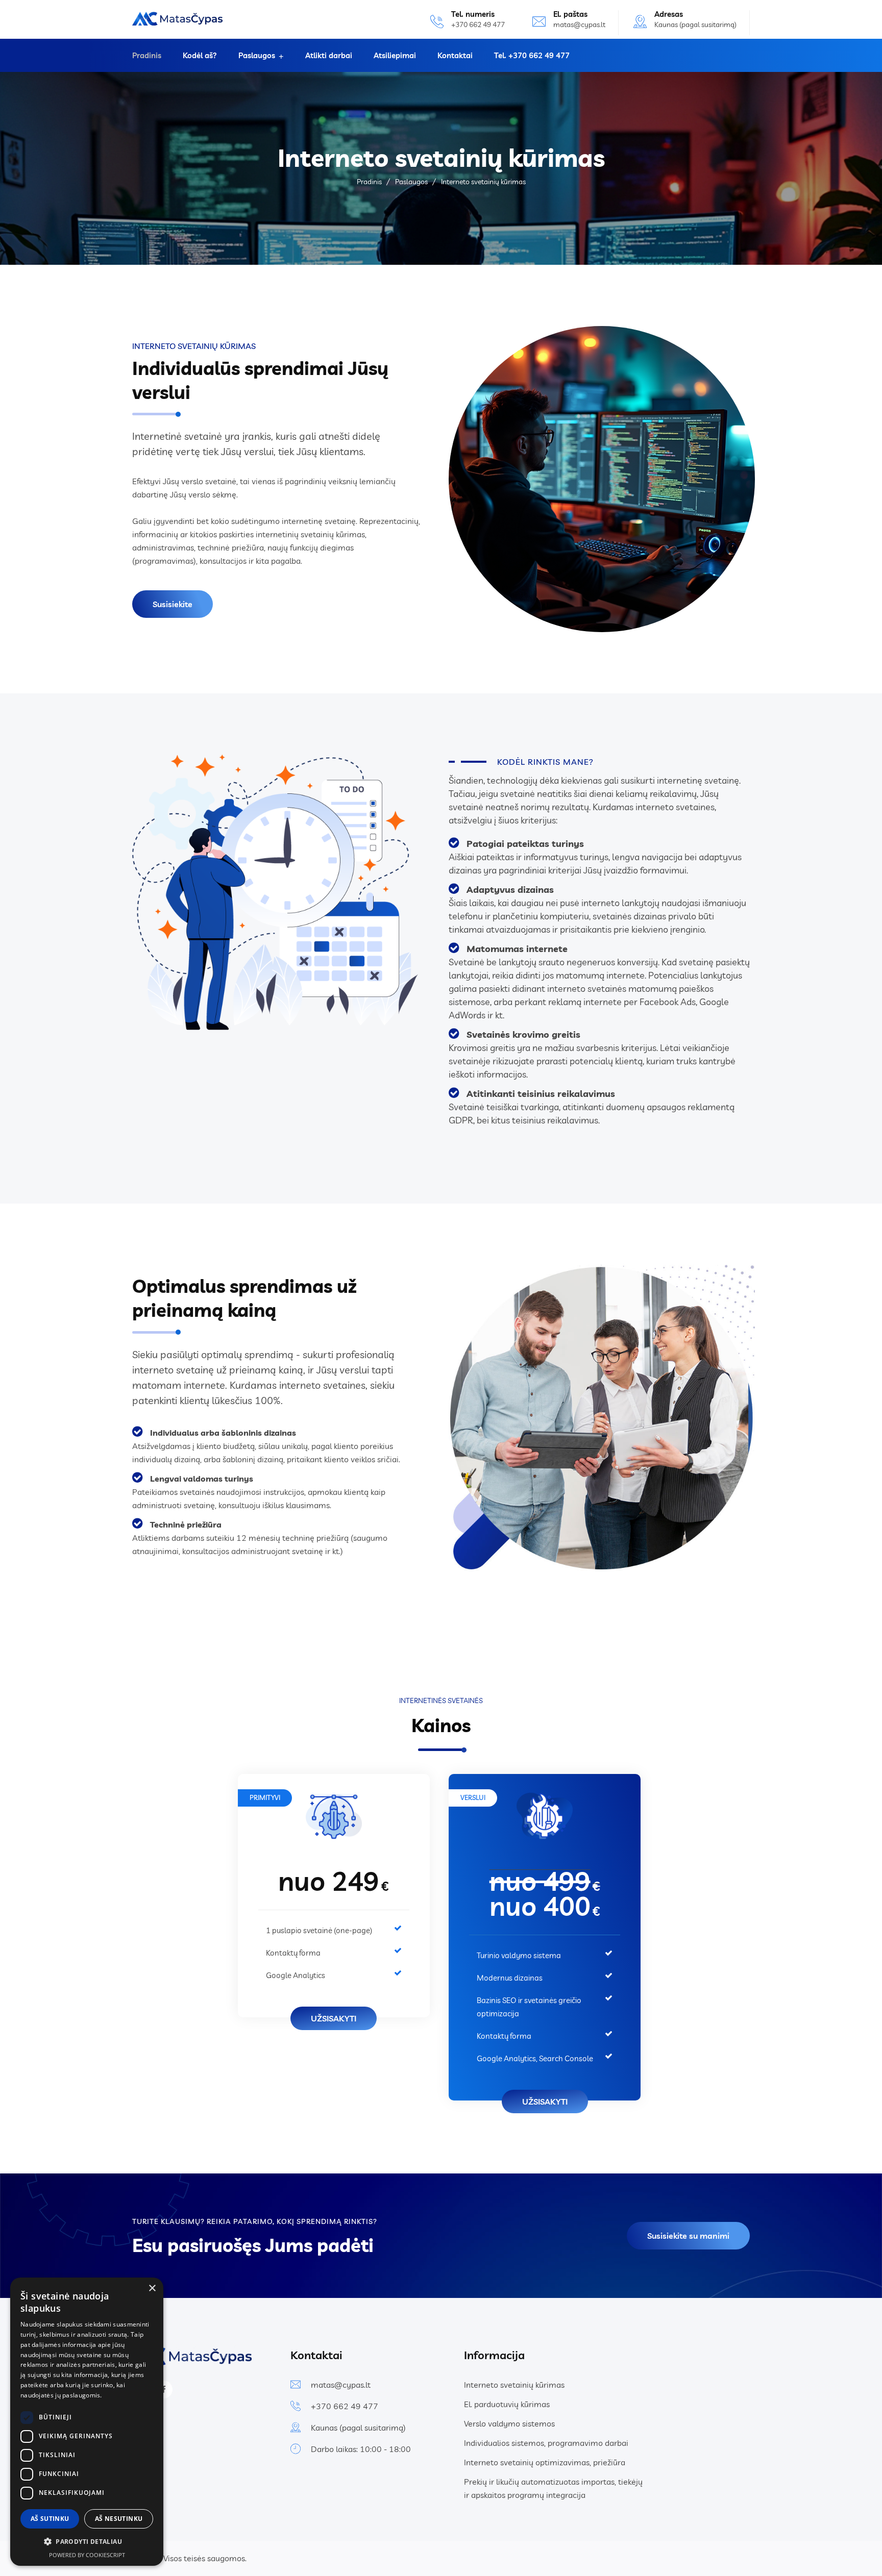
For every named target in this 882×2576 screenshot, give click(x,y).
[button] (87, 2542)
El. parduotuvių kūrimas (507, 2404)
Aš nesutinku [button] (119, 2519)
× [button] (152, 2289)
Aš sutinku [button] (50, 2519)
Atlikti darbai (329, 55)
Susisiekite (173, 604)
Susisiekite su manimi (688, 2236)
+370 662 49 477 (345, 2406)
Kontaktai (455, 55)
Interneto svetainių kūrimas (514, 2385)
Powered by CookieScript (87, 2555)
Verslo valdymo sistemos (509, 2423)
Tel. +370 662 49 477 (532, 55)
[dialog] (87, 2422)
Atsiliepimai (395, 55)
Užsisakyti (334, 2018)
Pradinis (147, 55)
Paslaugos (257, 55)
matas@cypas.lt (579, 24)
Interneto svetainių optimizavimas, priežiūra (545, 2462)
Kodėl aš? (200, 55)
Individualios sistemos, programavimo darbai (546, 2443)
